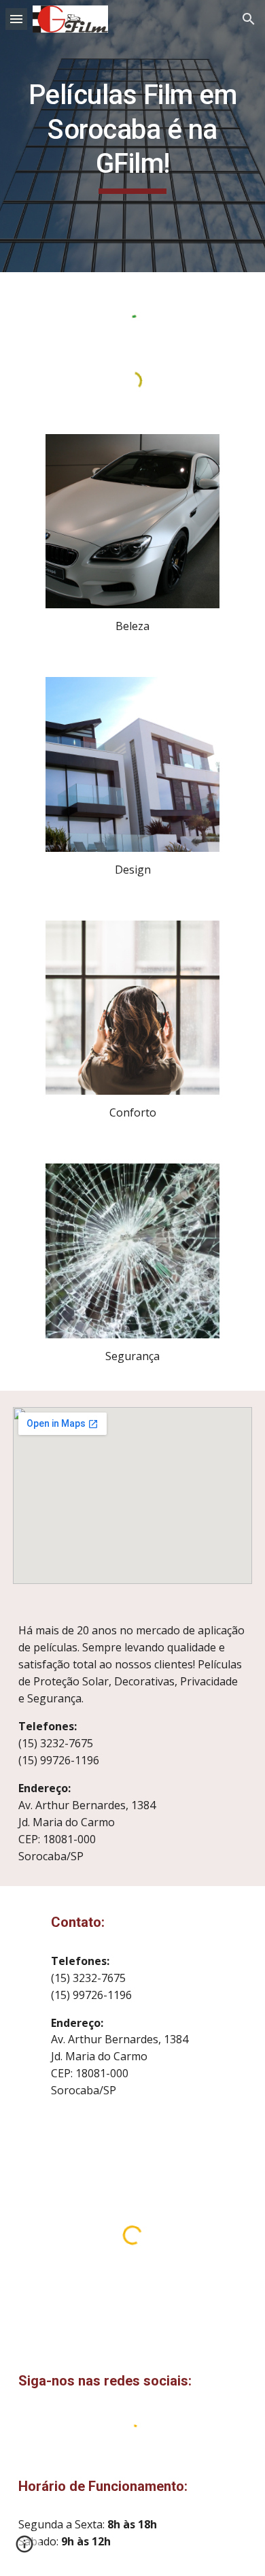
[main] (132, 136)
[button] (16, 19)
